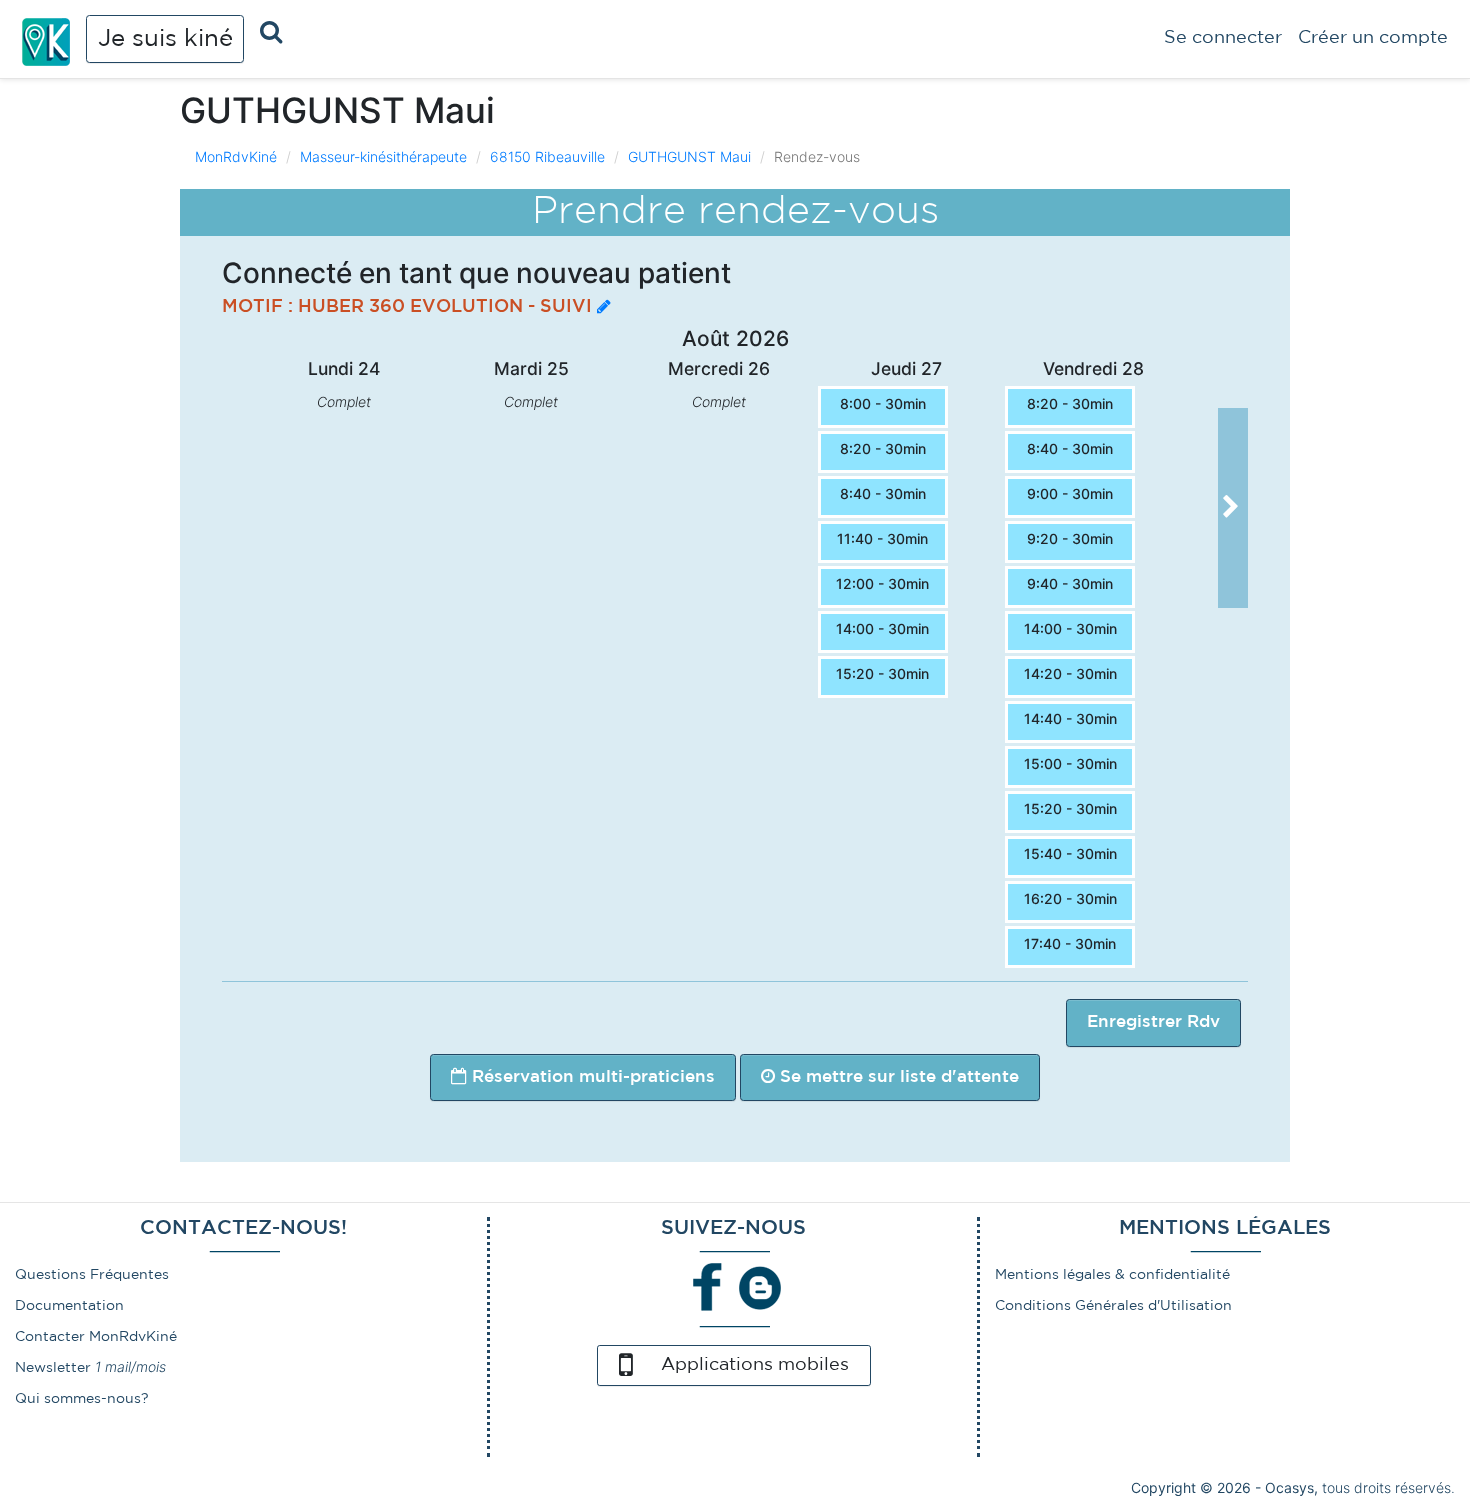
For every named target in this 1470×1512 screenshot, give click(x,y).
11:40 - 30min (882, 538)
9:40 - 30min (1070, 583)
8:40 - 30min (883, 493)
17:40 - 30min (1070, 943)
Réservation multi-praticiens (591, 1077)
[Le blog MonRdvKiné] (760, 1287)
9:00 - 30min (1070, 493)
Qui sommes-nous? (82, 1399)
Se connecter (1223, 38)
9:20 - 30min (1070, 538)
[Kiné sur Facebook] (708, 1287)
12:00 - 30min (882, 583)
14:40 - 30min (1070, 718)
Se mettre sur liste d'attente (897, 1077)
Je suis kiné (165, 39)
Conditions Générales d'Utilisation (1113, 1306)
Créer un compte (1373, 38)
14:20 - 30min (1070, 673)
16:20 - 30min (1070, 898)
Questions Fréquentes (92, 1275)
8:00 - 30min (883, 403)
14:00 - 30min (882, 628)
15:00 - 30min (1070, 763)
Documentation (69, 1306)
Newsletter (53, 1368)
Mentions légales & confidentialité (1112, 1275)
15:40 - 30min (1070, 853)
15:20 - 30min (882, 673)
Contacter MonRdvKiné (96, 1337)
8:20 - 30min (883, 448)
